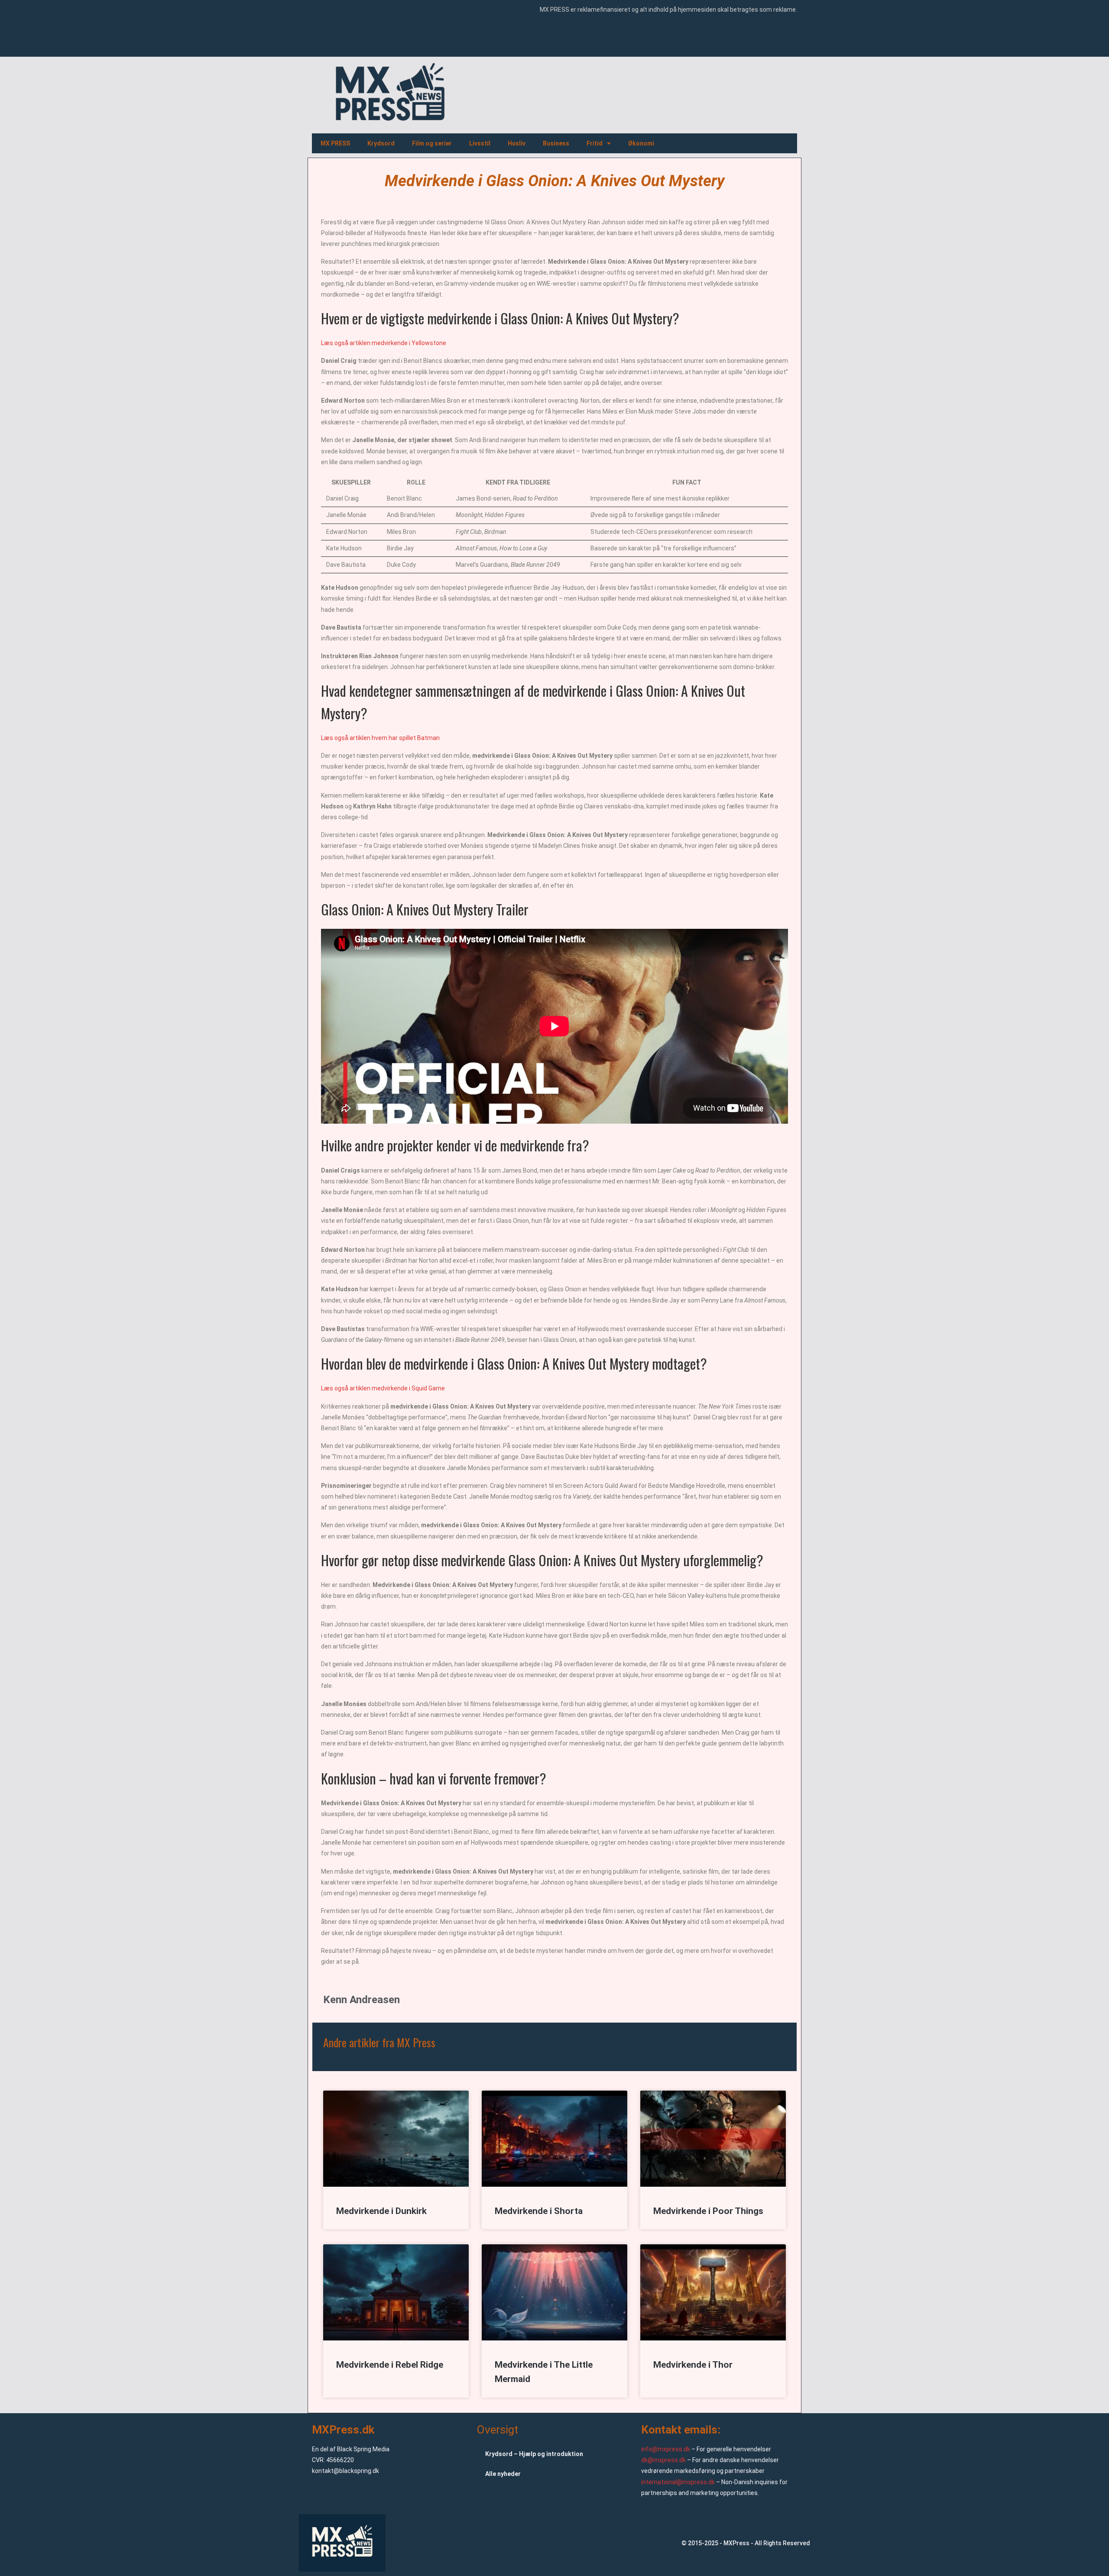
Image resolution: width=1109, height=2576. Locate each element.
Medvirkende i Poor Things (708, 2211)
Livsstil (480, 143)
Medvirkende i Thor (693, 2365)
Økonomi (641, 143)
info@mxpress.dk (666, 2449)
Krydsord (381, 143)
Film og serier (432, 143)
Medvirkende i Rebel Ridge (390, 2365)
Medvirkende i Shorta (539, 2211)
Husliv (517, 143)
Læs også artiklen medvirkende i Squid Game (383, 1388)
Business (556, 143)
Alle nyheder (503, 2474)
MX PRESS (335, 143)
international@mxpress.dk (678, 2482)
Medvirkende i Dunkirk (381, 2211)
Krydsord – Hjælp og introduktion (534, 2454)
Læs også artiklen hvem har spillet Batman (380, 738)
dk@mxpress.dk (663, 2460)
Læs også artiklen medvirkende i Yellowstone (384, 343)
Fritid (595, 143)
